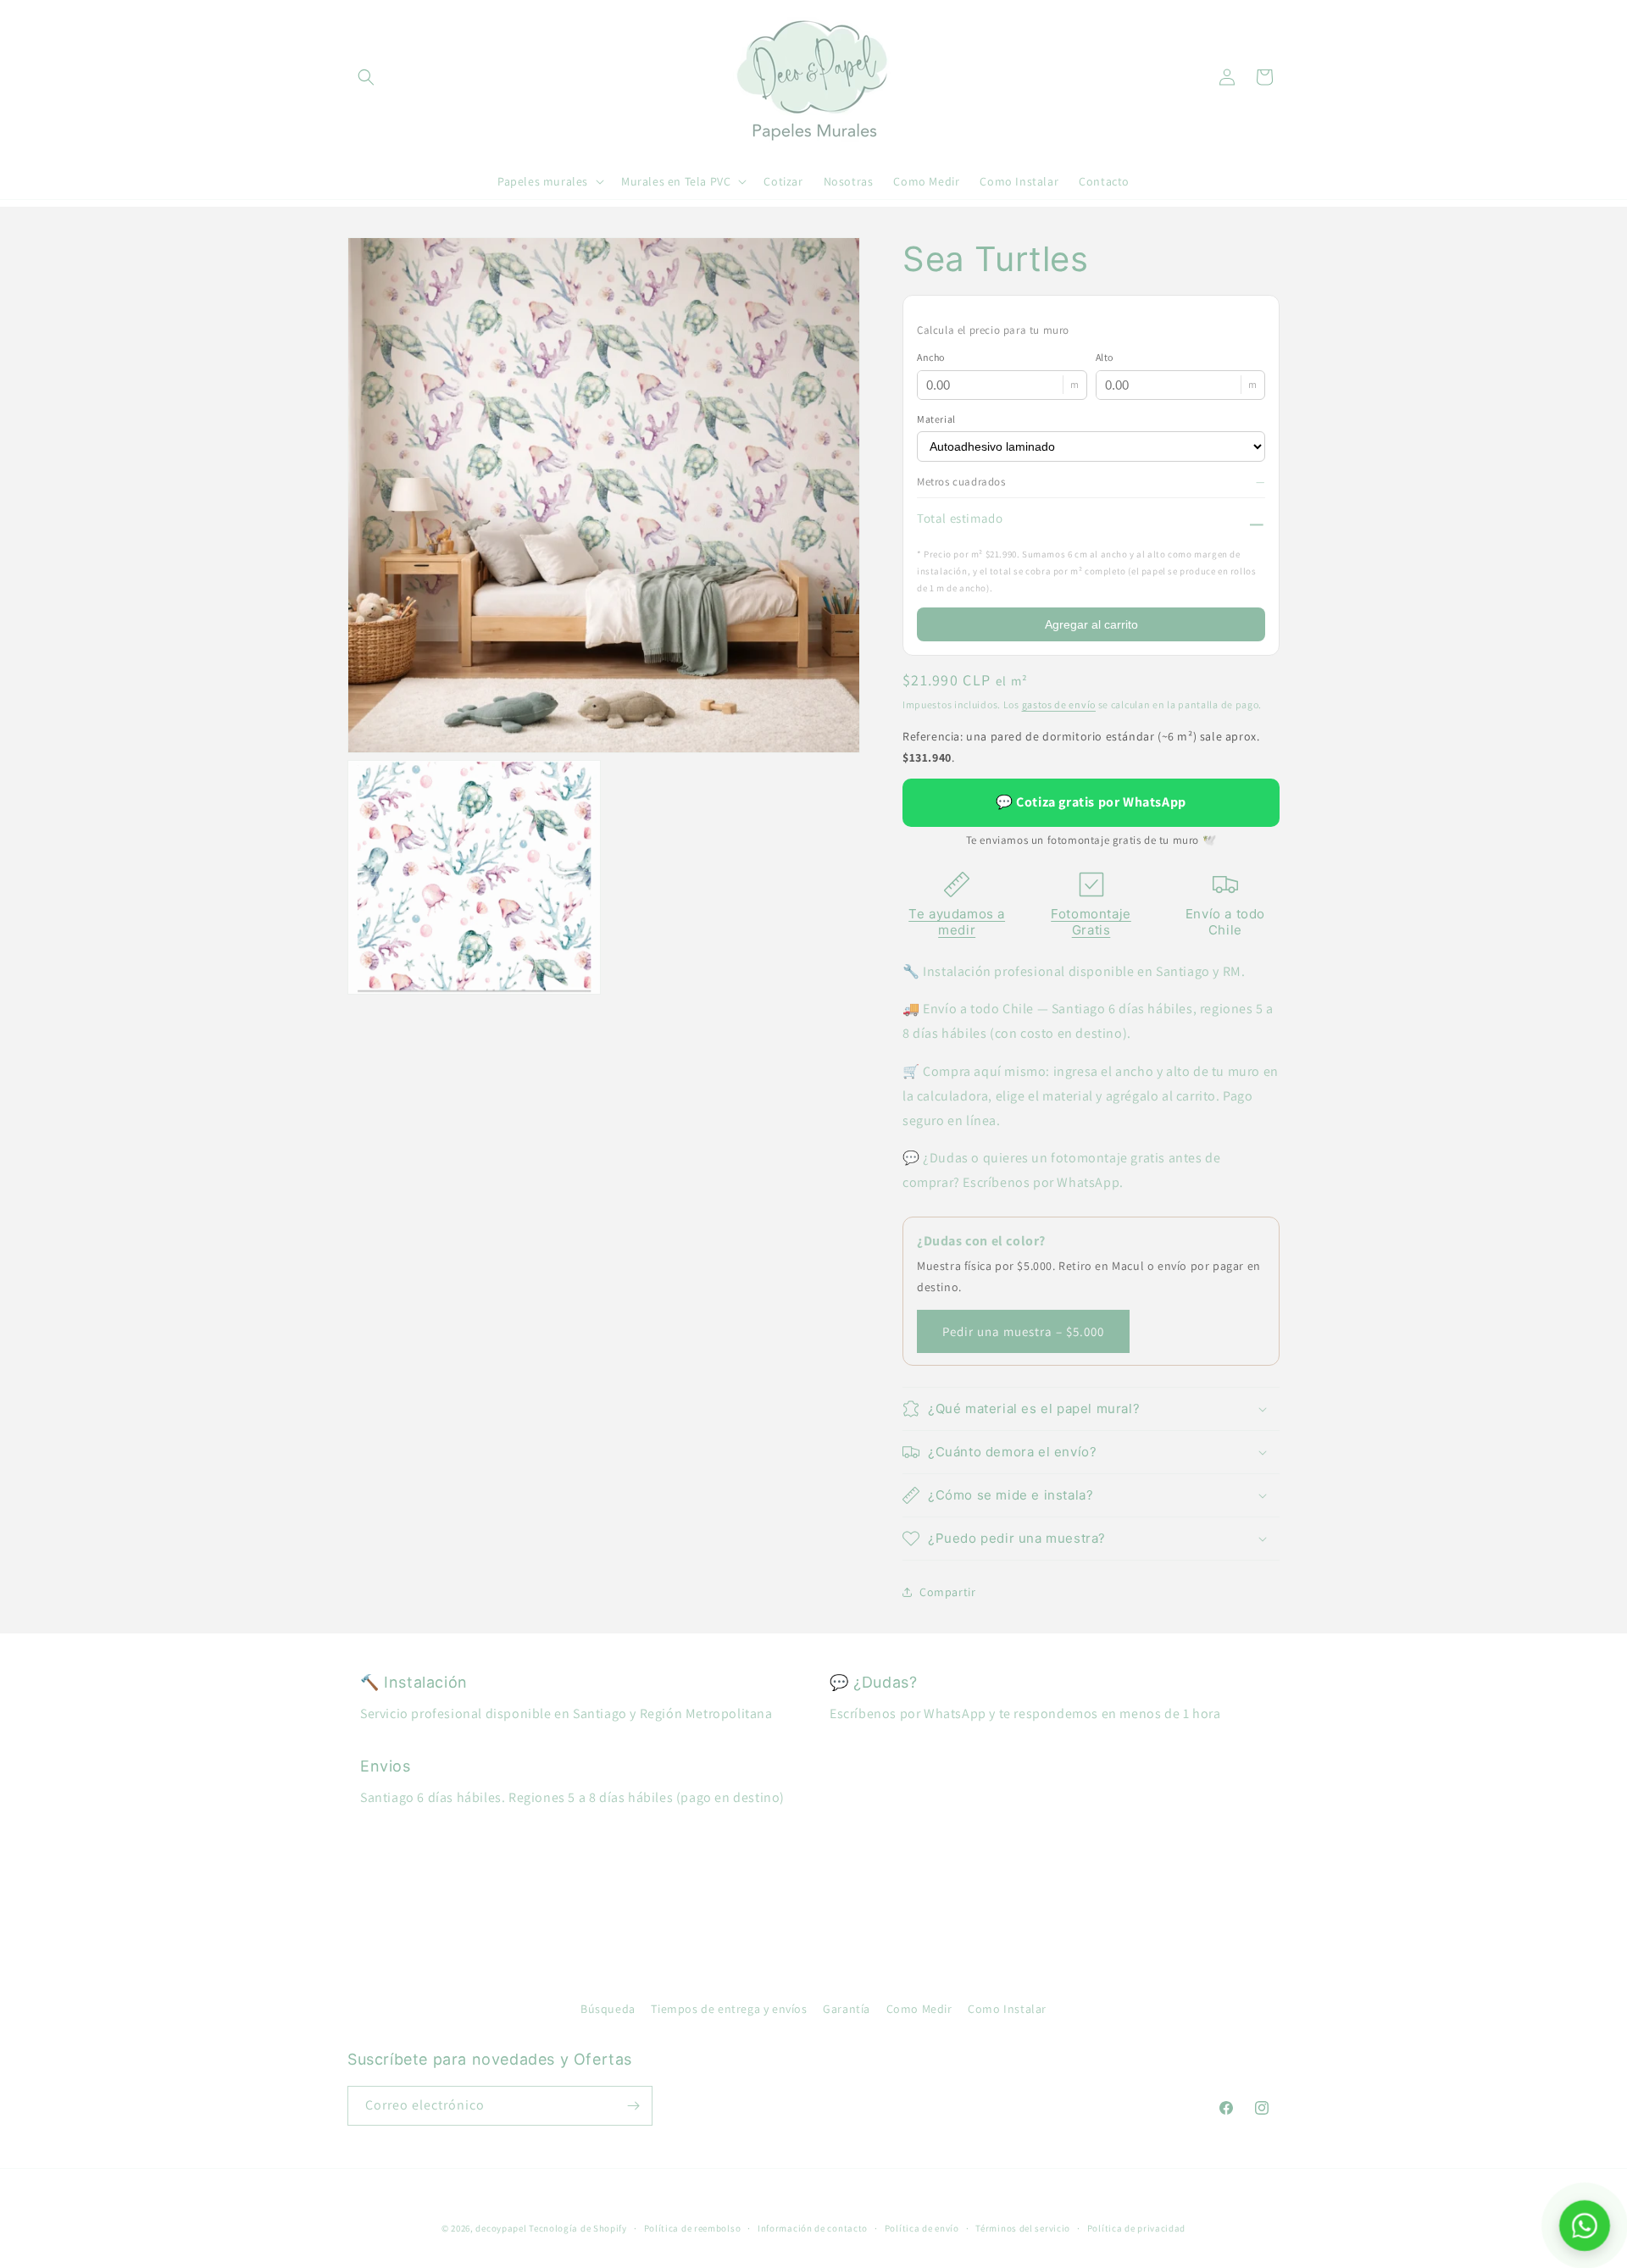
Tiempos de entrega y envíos (729, 2009)
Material (936, 419)
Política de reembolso (693, 2228)
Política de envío (922, 2228)
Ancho (931, 357)
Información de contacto (813, 2228)
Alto (1105, 357)
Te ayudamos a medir (957, 922)
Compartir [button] (947, 1592)
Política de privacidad (1136, 2228)
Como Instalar (1007, 2009)
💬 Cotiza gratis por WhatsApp (1091, 802)
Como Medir (919, 2009)
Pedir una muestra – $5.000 (1023, 1331)
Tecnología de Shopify (578, 2228)
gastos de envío (1059, 704)
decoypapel (501, 2228)
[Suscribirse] (633, 2106)
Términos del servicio (1023, 2228)
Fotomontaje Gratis (1091, 922)
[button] (366, 77)
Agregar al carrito (1091, 624)
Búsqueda (608, 2009)
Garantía (847, 2009)
